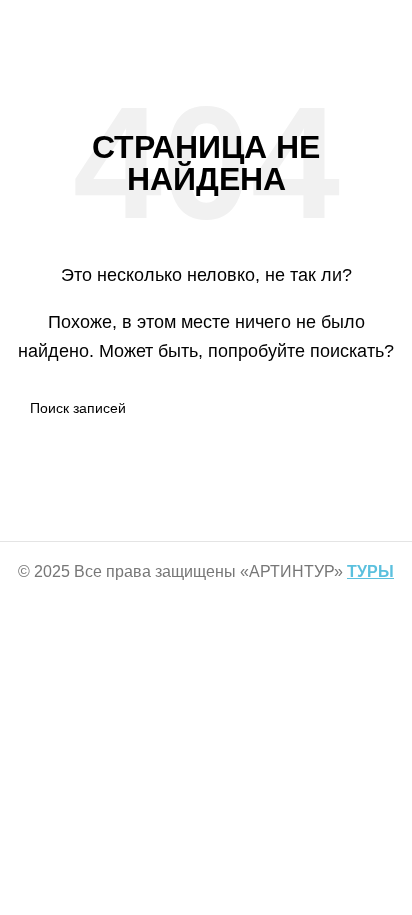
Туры (370, 571)
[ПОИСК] (374, 408)
